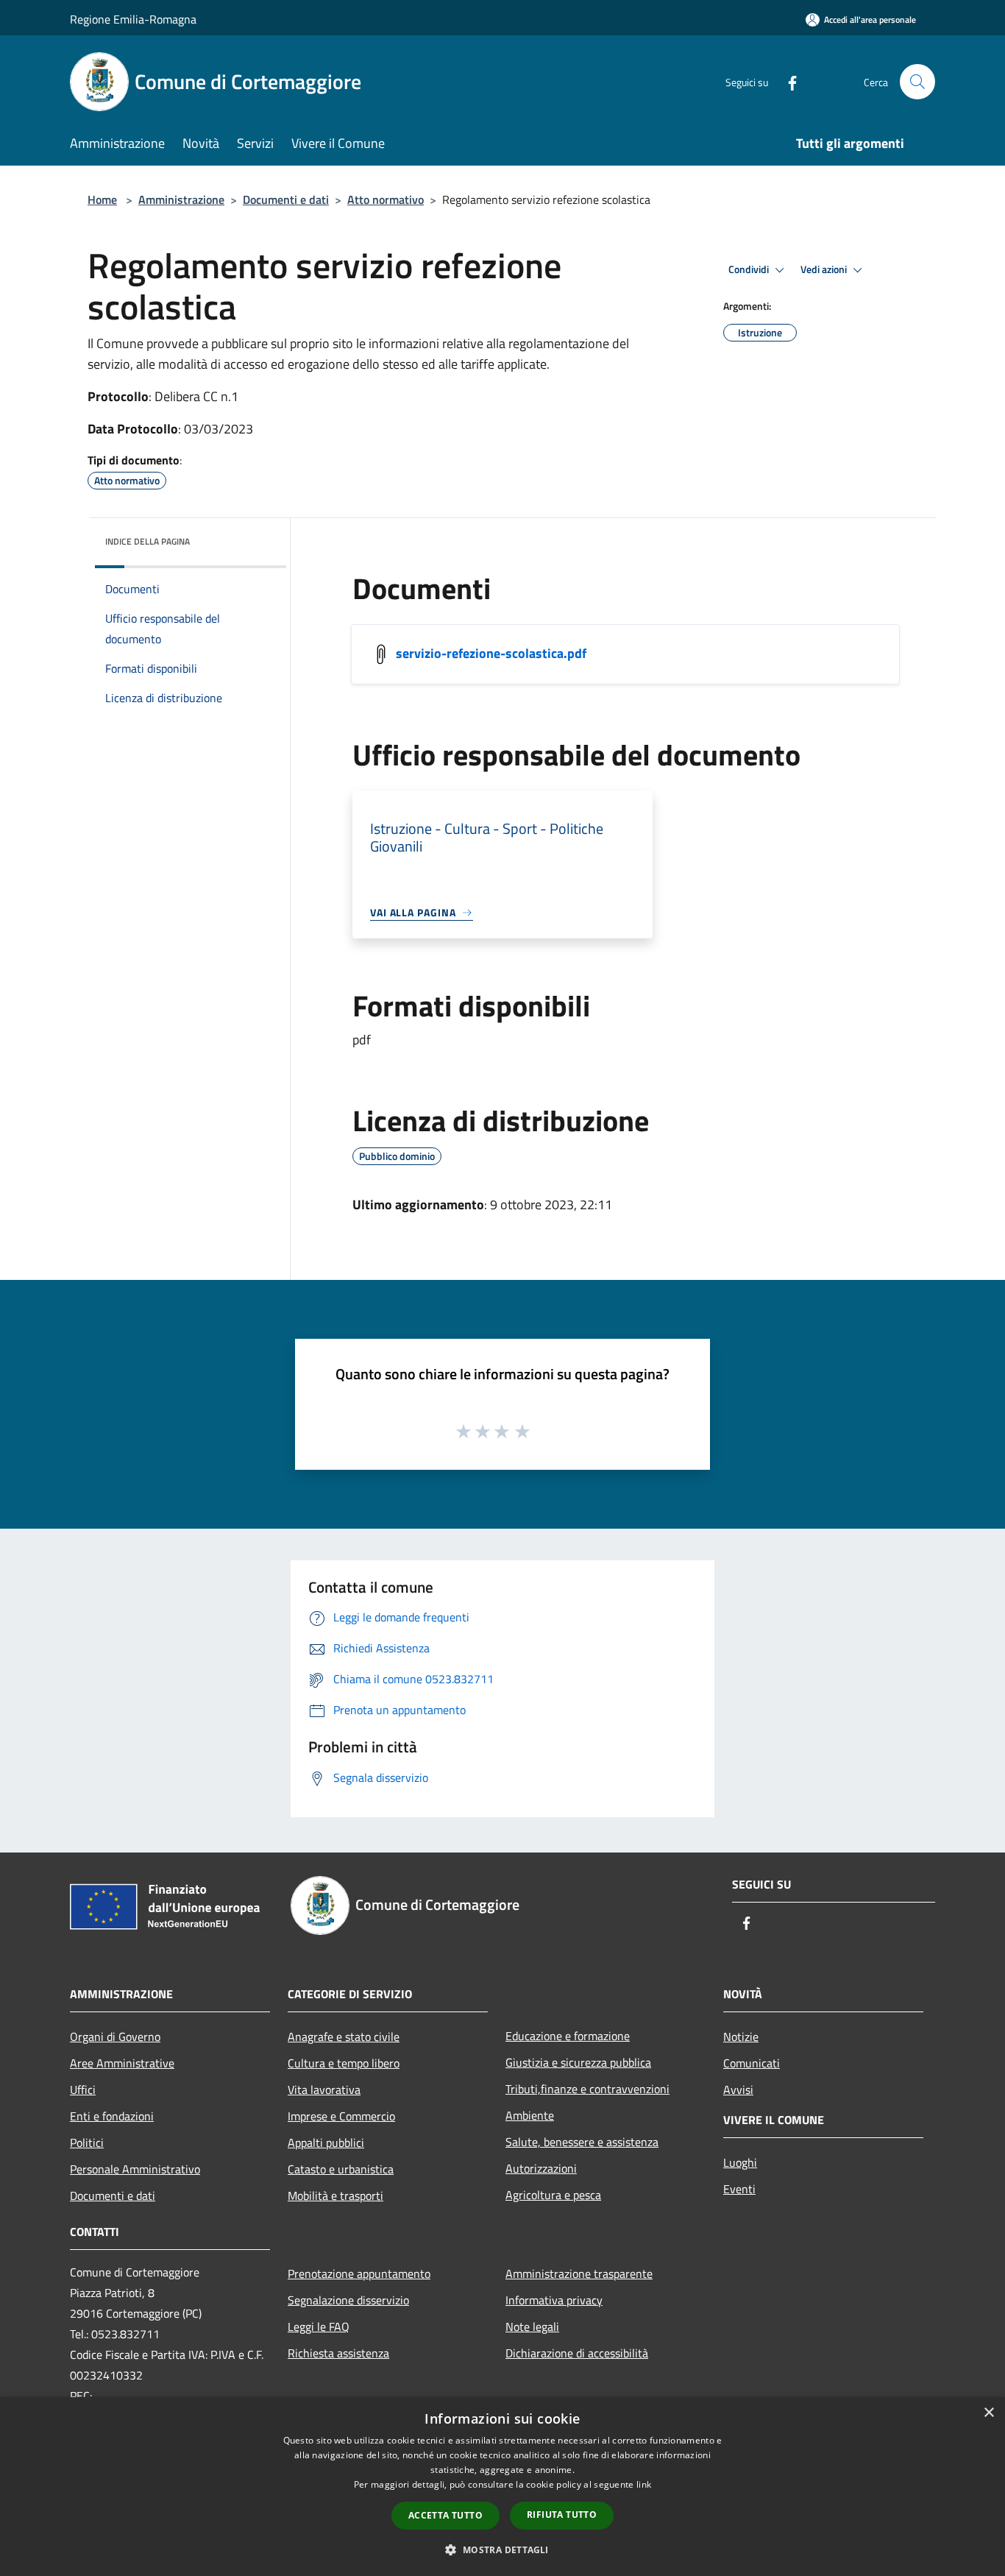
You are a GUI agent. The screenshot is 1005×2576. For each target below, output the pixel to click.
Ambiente (530, 2115)
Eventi (739, 2189)
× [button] (988, 2413)
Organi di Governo (115, 2037)
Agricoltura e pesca (553, 2195)
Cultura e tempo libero (344, 2063)
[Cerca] (917, 82)
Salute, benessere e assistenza (582, 2142)
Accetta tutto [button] (445, 2515)
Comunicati (752, 2063)
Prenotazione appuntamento (359, 2274)
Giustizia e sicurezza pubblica (578, 2062)
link (644, 2484)
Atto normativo (386, 199)
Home (102, 199)
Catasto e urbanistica (341, 2169)
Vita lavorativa (324, 2090)
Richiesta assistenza (338, 2353)
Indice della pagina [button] (148, 541)
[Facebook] (786, 81)
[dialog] (502, 2487)
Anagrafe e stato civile (344, 2037)
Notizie (741, 2037)
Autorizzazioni (541, 2168)
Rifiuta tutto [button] (562, 2515)
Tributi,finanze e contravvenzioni (587, 2089)
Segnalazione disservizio (348, 2300)
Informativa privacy (554, 2300)
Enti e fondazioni (112, 2116)
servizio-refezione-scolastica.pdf (491, 653)
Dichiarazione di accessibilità (577, 2353)
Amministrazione (181, 199)
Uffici (83, 2090)
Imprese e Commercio (341, 2116)
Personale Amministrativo (135, 2169)
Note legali (532, 2326)
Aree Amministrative (122, 2063)
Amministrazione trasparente (579, 2274)
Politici (87, 2142)
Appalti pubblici (326, 2142)
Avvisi (738, 2090)
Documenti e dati (286, 199)
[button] (502, 2550)
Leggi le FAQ (319, 2326)
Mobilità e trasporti (335, 2195)
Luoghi (740, 2162)
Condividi (750, 269)
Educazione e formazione (568, 2036)
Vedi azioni (825, 269)
